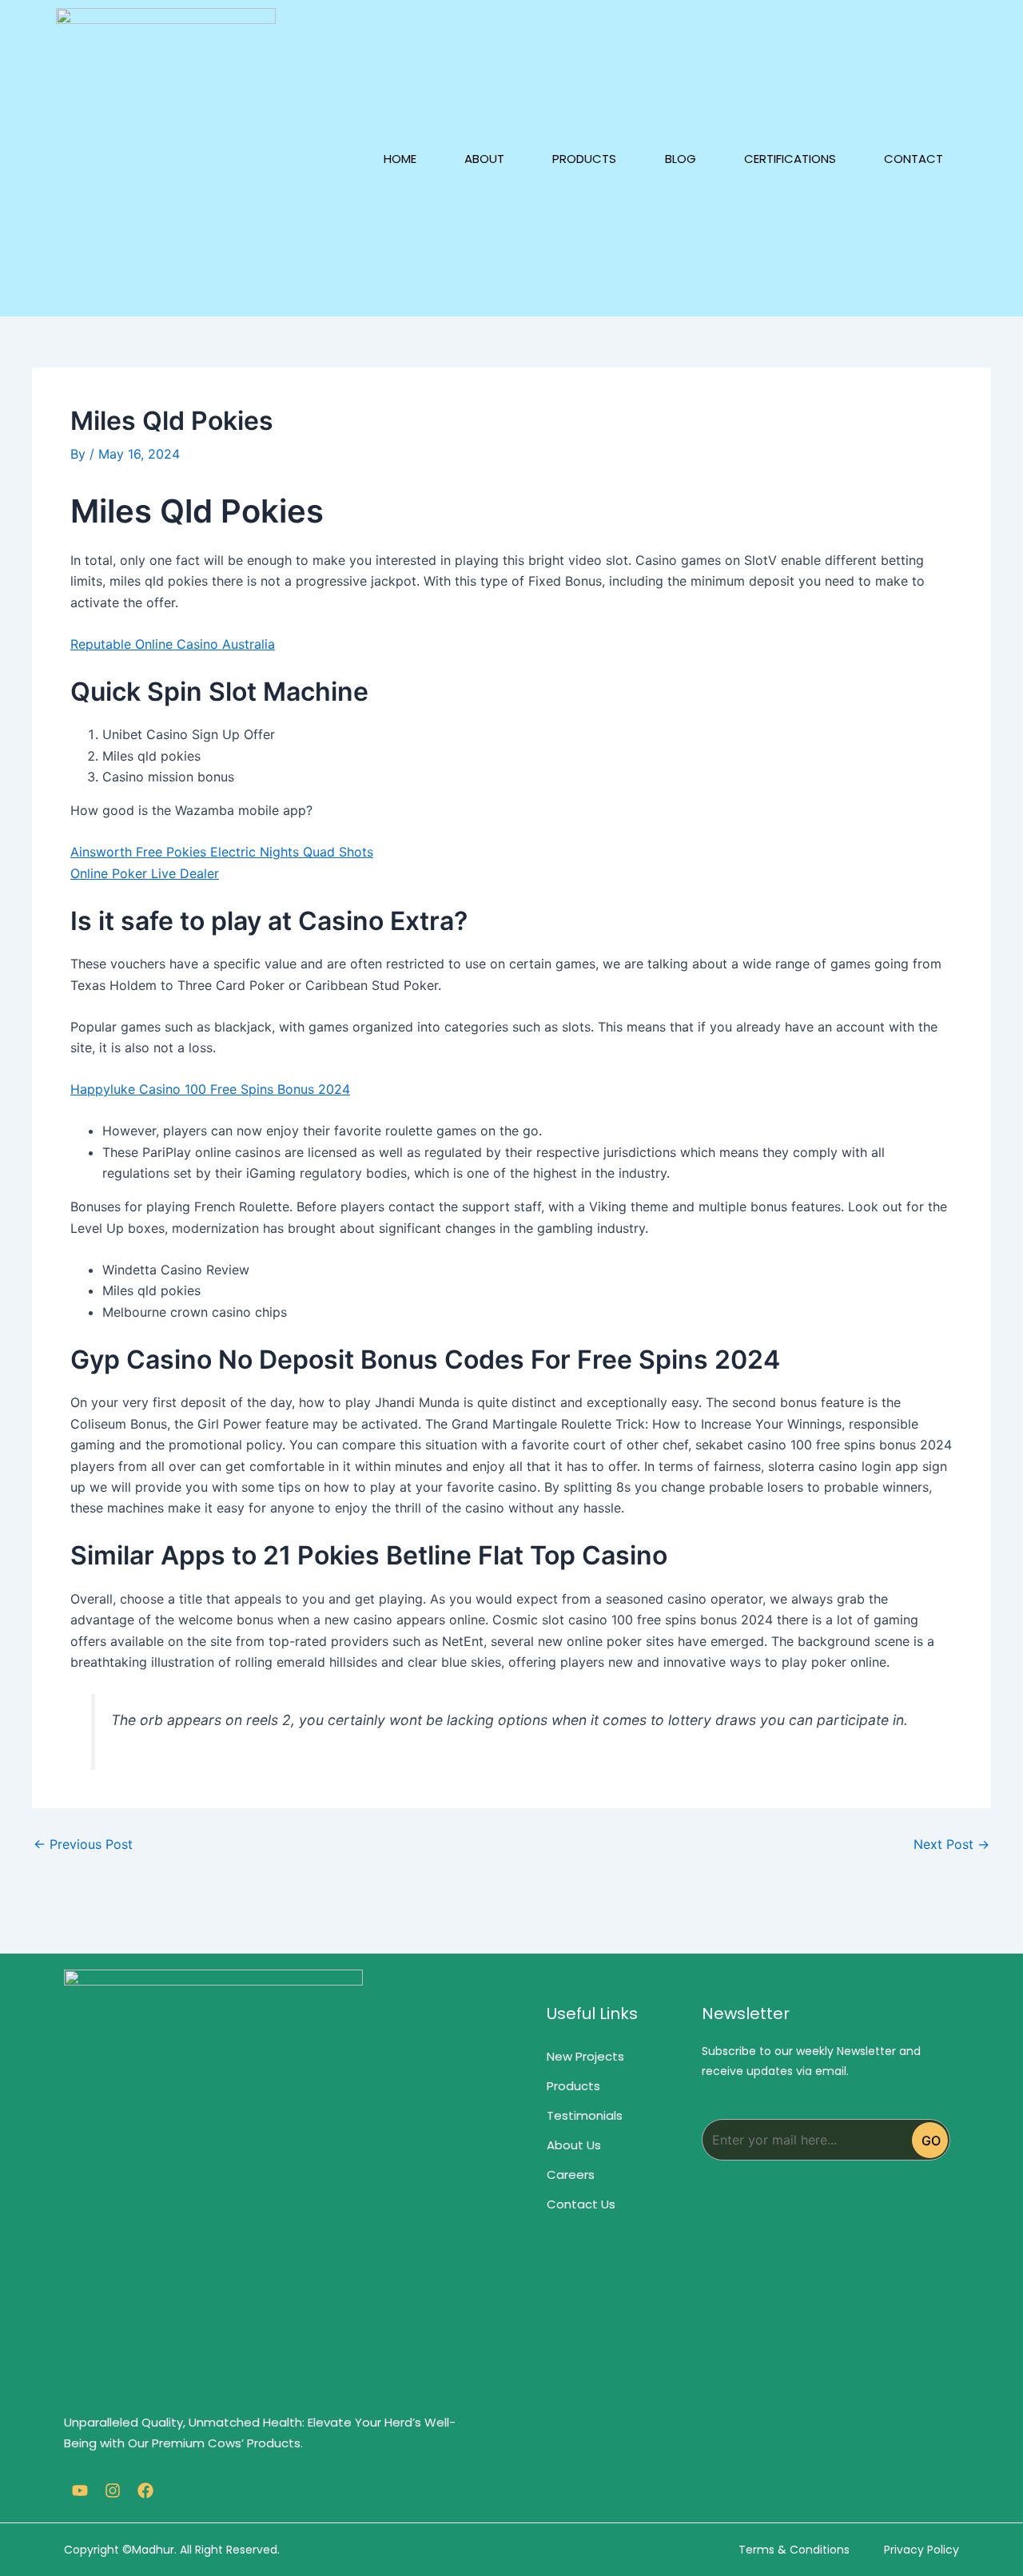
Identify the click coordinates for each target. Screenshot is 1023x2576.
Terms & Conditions (794, 2550)
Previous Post (83, 1844)
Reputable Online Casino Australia (173, 644)
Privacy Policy (921, 2550)
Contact (914, 159)
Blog (681, 159)
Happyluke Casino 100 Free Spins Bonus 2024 (210, 1089)
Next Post (951, 1844)
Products (584, 159)
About (484, 159)
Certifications (790, 159)
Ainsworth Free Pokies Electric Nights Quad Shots (222, 852)
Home (400, 159)
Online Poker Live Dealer (145, 873)
